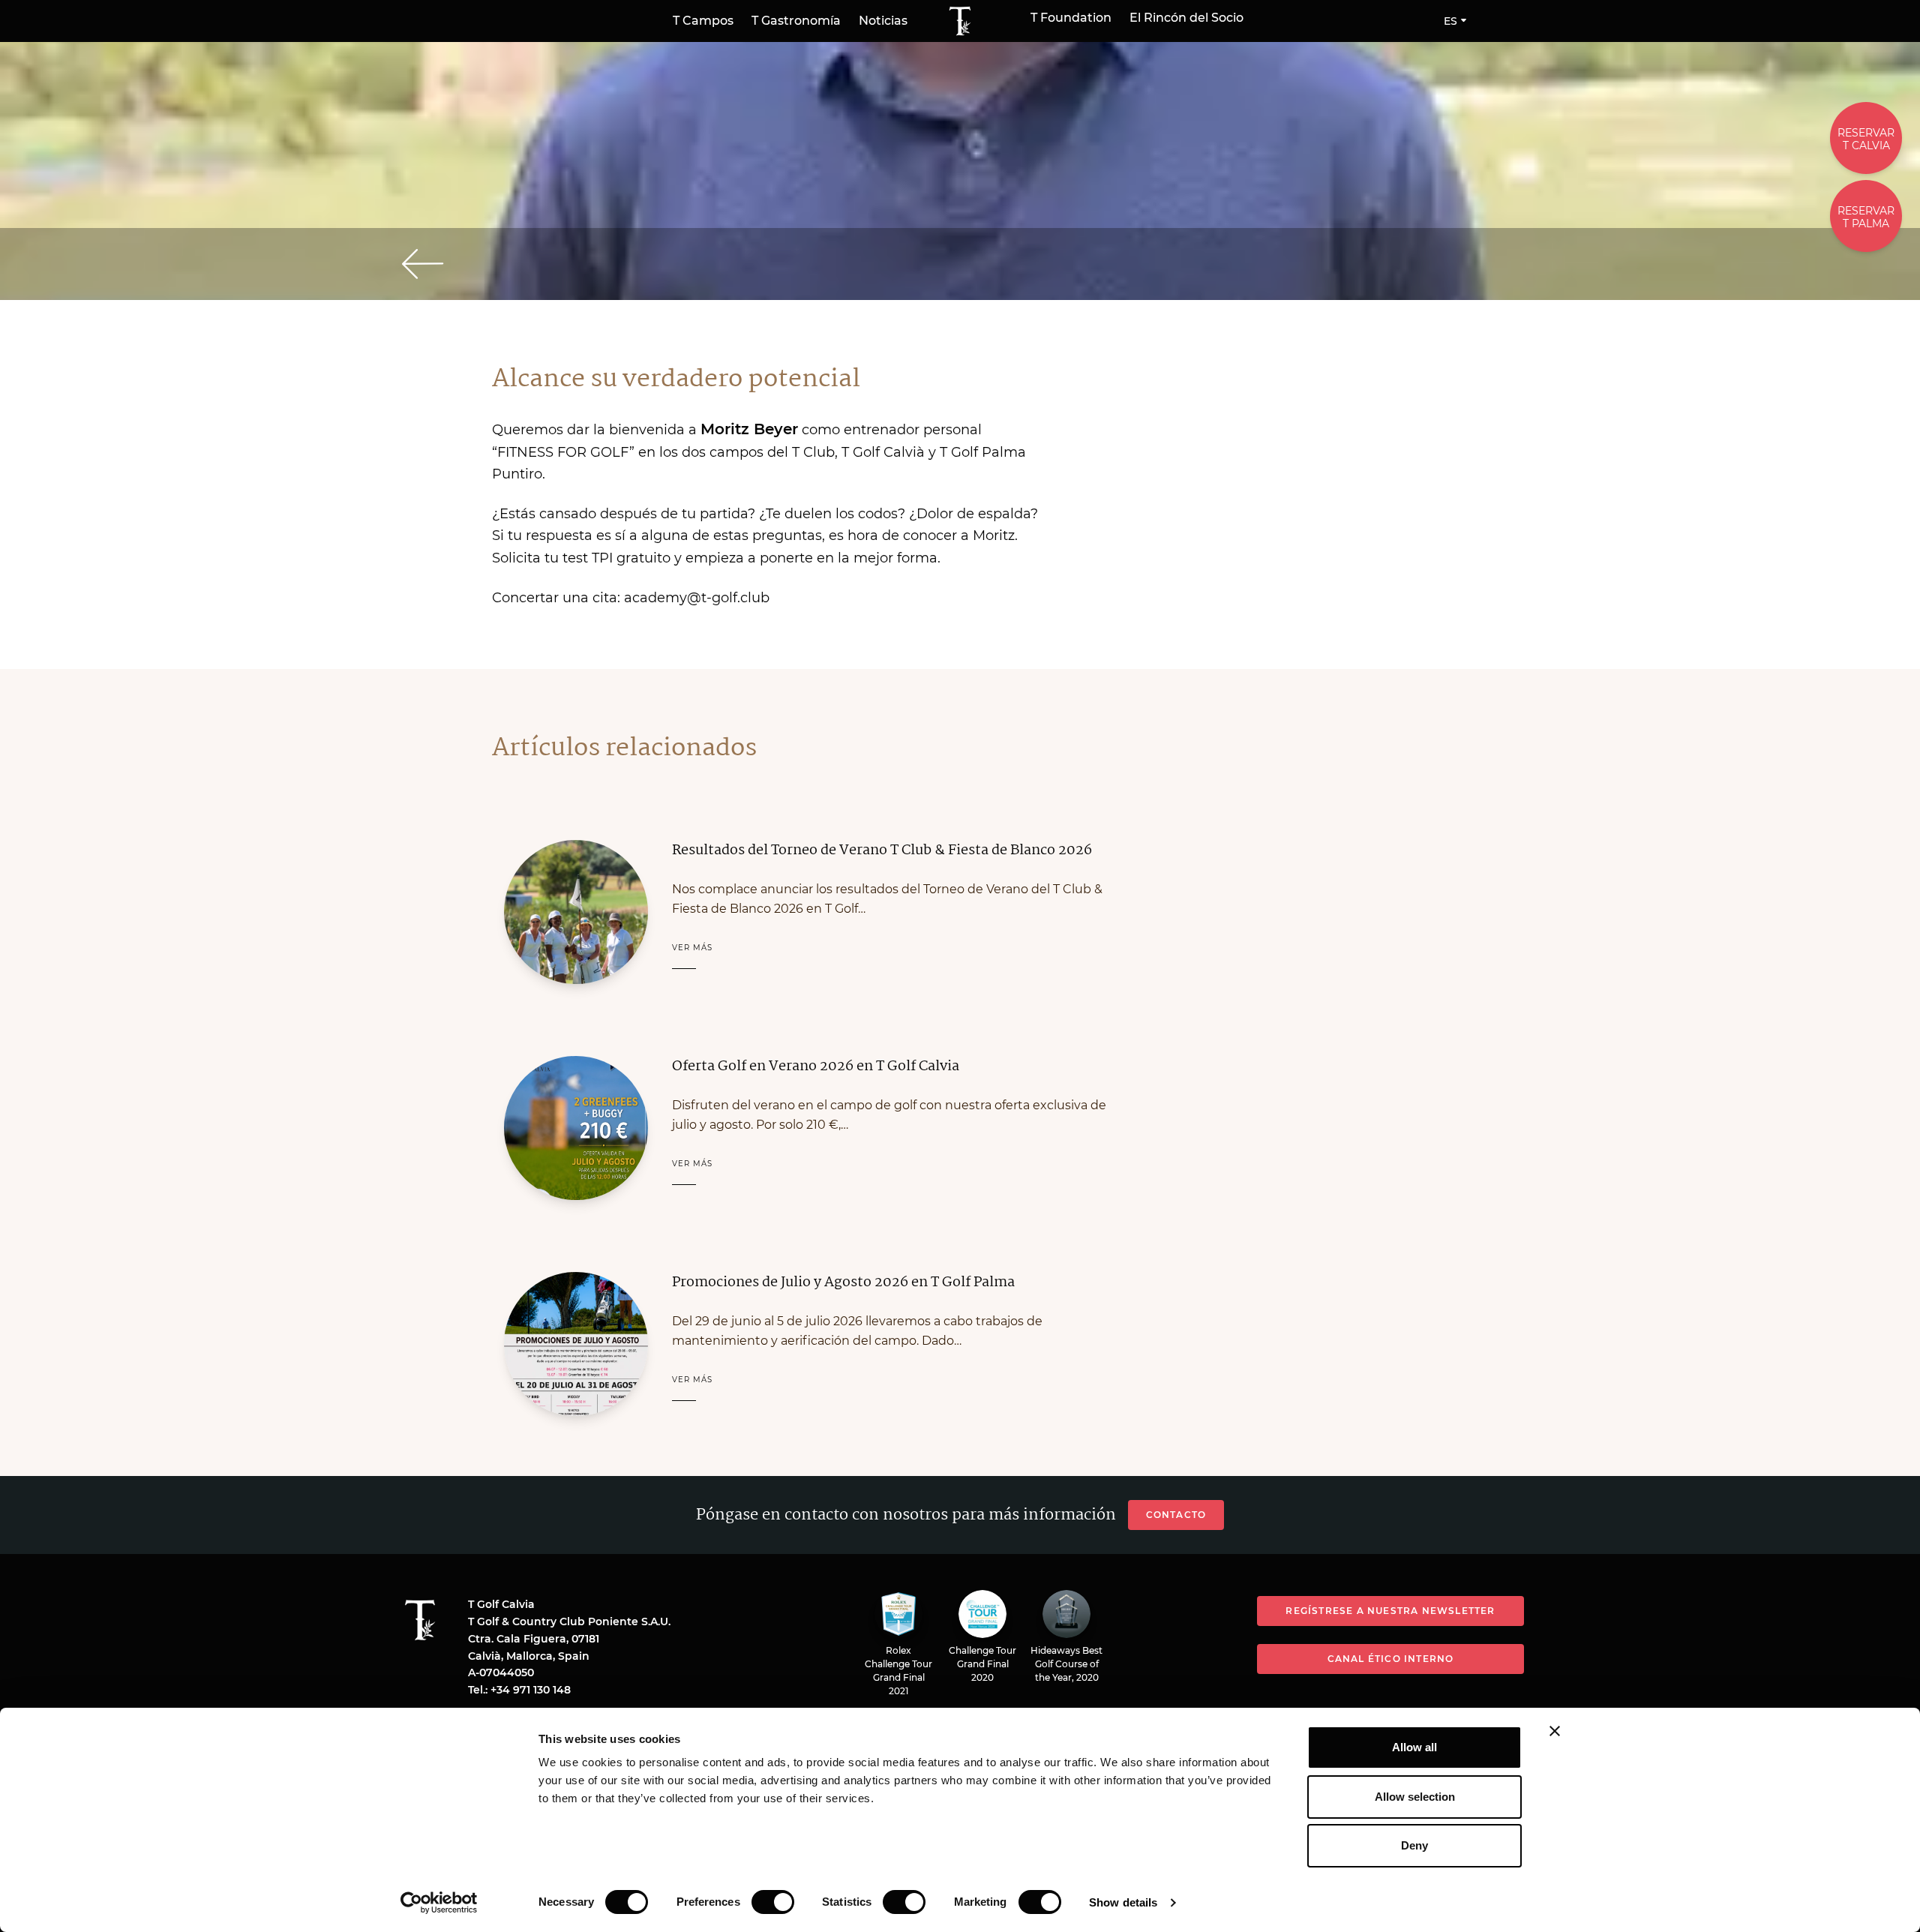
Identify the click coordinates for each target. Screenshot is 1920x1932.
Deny (1414, 1845)
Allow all (1414, 1747)
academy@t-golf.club (697, 598)
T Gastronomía (796, 21)
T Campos (703, 21)
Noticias (883, 21)
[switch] (773, 1902)
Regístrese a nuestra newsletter (1390, 1611)
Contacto (1176, 1515)
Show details (1123, 1902)
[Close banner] (1555, 1731)
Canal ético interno (1391, 1659)
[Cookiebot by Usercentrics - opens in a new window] (439, 1903)
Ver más (692, 948)
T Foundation (1071, 18)
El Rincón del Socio (1186, 18)
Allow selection (1415, 1797)
